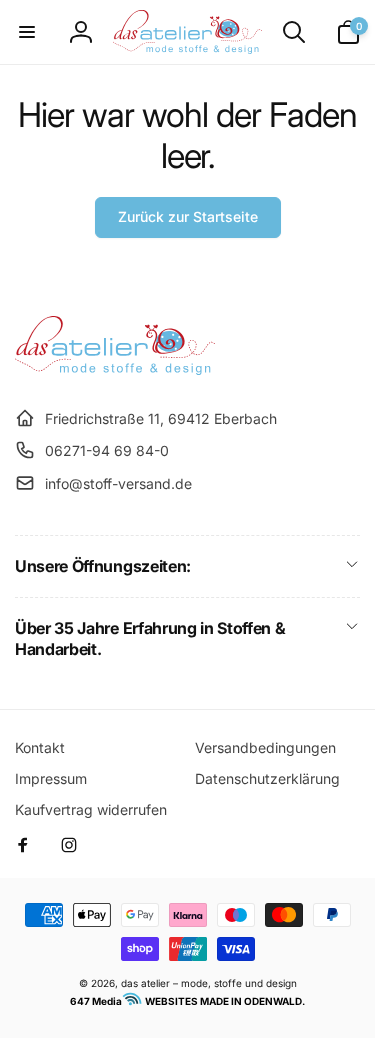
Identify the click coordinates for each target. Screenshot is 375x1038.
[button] (27, 32)
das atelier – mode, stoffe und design (209, 983)
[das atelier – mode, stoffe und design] (115, 369)
